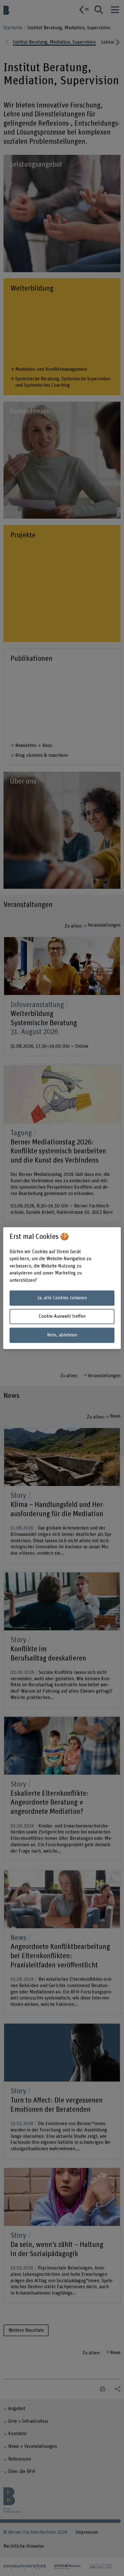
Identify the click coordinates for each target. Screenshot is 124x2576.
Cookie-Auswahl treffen (62, 1317)
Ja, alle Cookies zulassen (62, 1298)
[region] (62, 1288)
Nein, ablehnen (62, 1335)
